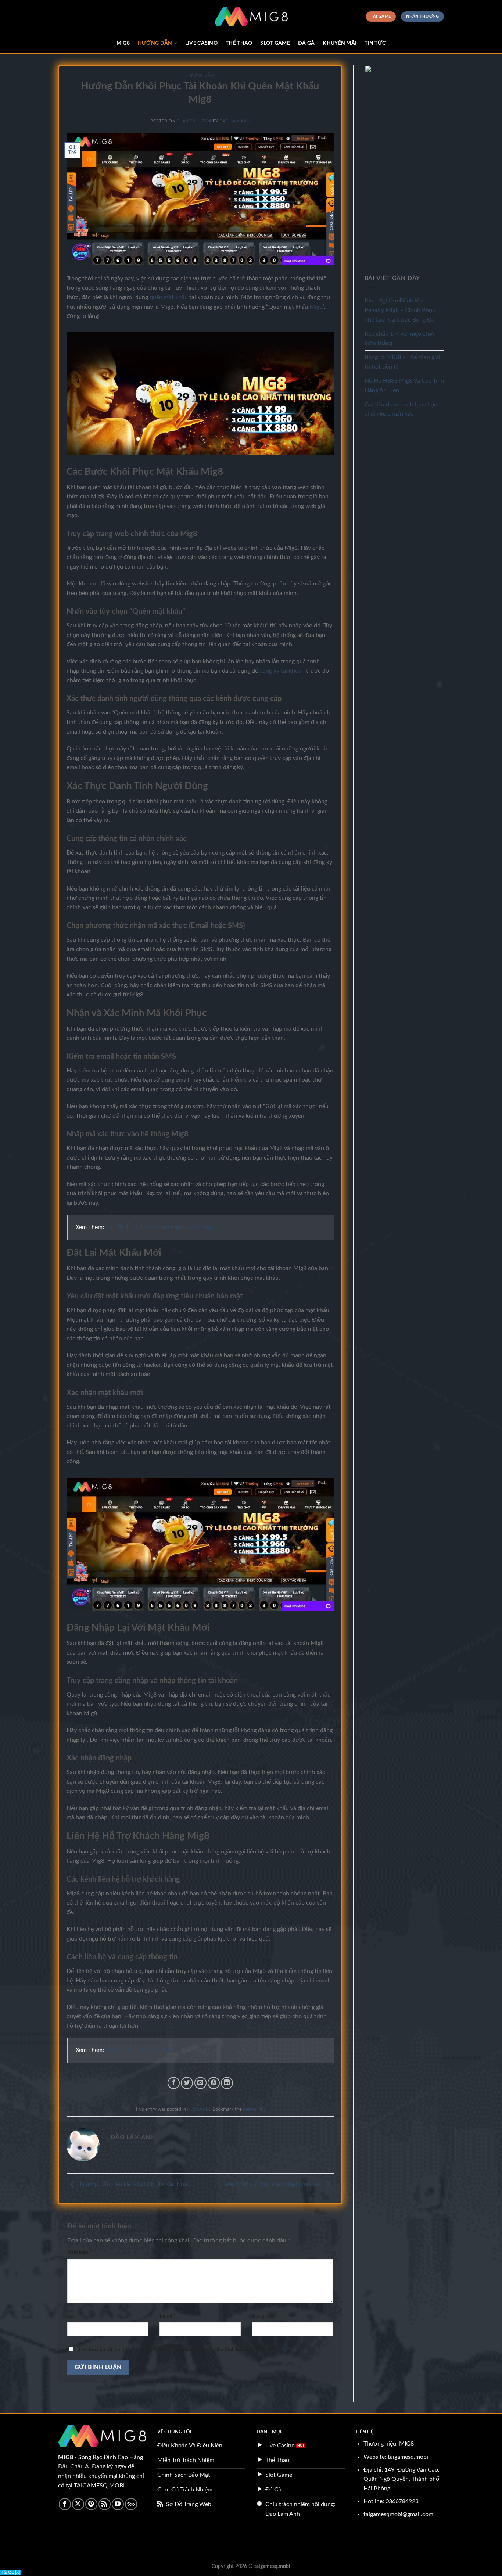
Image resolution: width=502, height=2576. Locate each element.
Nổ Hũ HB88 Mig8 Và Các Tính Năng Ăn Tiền (404, 386)
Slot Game (275, 43)
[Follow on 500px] (131, 2504)
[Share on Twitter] (187, 2083)
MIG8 (123, 43)
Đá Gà (306, 43)
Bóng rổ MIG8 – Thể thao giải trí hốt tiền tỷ (402, 362)
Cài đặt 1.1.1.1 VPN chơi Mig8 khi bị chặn (159, 1227)
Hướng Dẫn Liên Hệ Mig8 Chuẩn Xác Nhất (134, 2184)
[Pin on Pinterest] (214, 2083)
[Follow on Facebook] (65, 2504)
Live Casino (201, 43)
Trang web (263, 2316)
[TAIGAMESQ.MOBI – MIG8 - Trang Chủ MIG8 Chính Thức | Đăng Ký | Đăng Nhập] (251, 17)
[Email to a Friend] (200, 2083)
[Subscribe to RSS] (105, 2504)
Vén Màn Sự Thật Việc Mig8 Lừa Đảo (274, 2184)
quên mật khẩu (169, 297)
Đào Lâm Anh (234, 121)
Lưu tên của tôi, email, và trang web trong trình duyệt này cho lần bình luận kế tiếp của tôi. (179, 2350)
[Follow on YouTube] (118, 2504)
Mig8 (316, 307)
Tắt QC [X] (11, 2573)
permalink (253, 2109)
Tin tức (375, 43)
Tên (73, 2316)
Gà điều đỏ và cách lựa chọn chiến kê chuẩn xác (401, 409)
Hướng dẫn (155, 43)
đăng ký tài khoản (282, 671)
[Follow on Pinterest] (91, 2504)
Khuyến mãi (340, 43)
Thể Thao (239, 43)
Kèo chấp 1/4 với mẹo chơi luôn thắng (399, 338)
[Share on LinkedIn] (227, 2083)
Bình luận (80, 2252)
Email (167, 2316)
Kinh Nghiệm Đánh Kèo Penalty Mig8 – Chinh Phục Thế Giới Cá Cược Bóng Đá (400, 310)
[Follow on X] (78, 2504)
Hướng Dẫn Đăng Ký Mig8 (139, 2050)
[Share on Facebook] (174, 2083)
